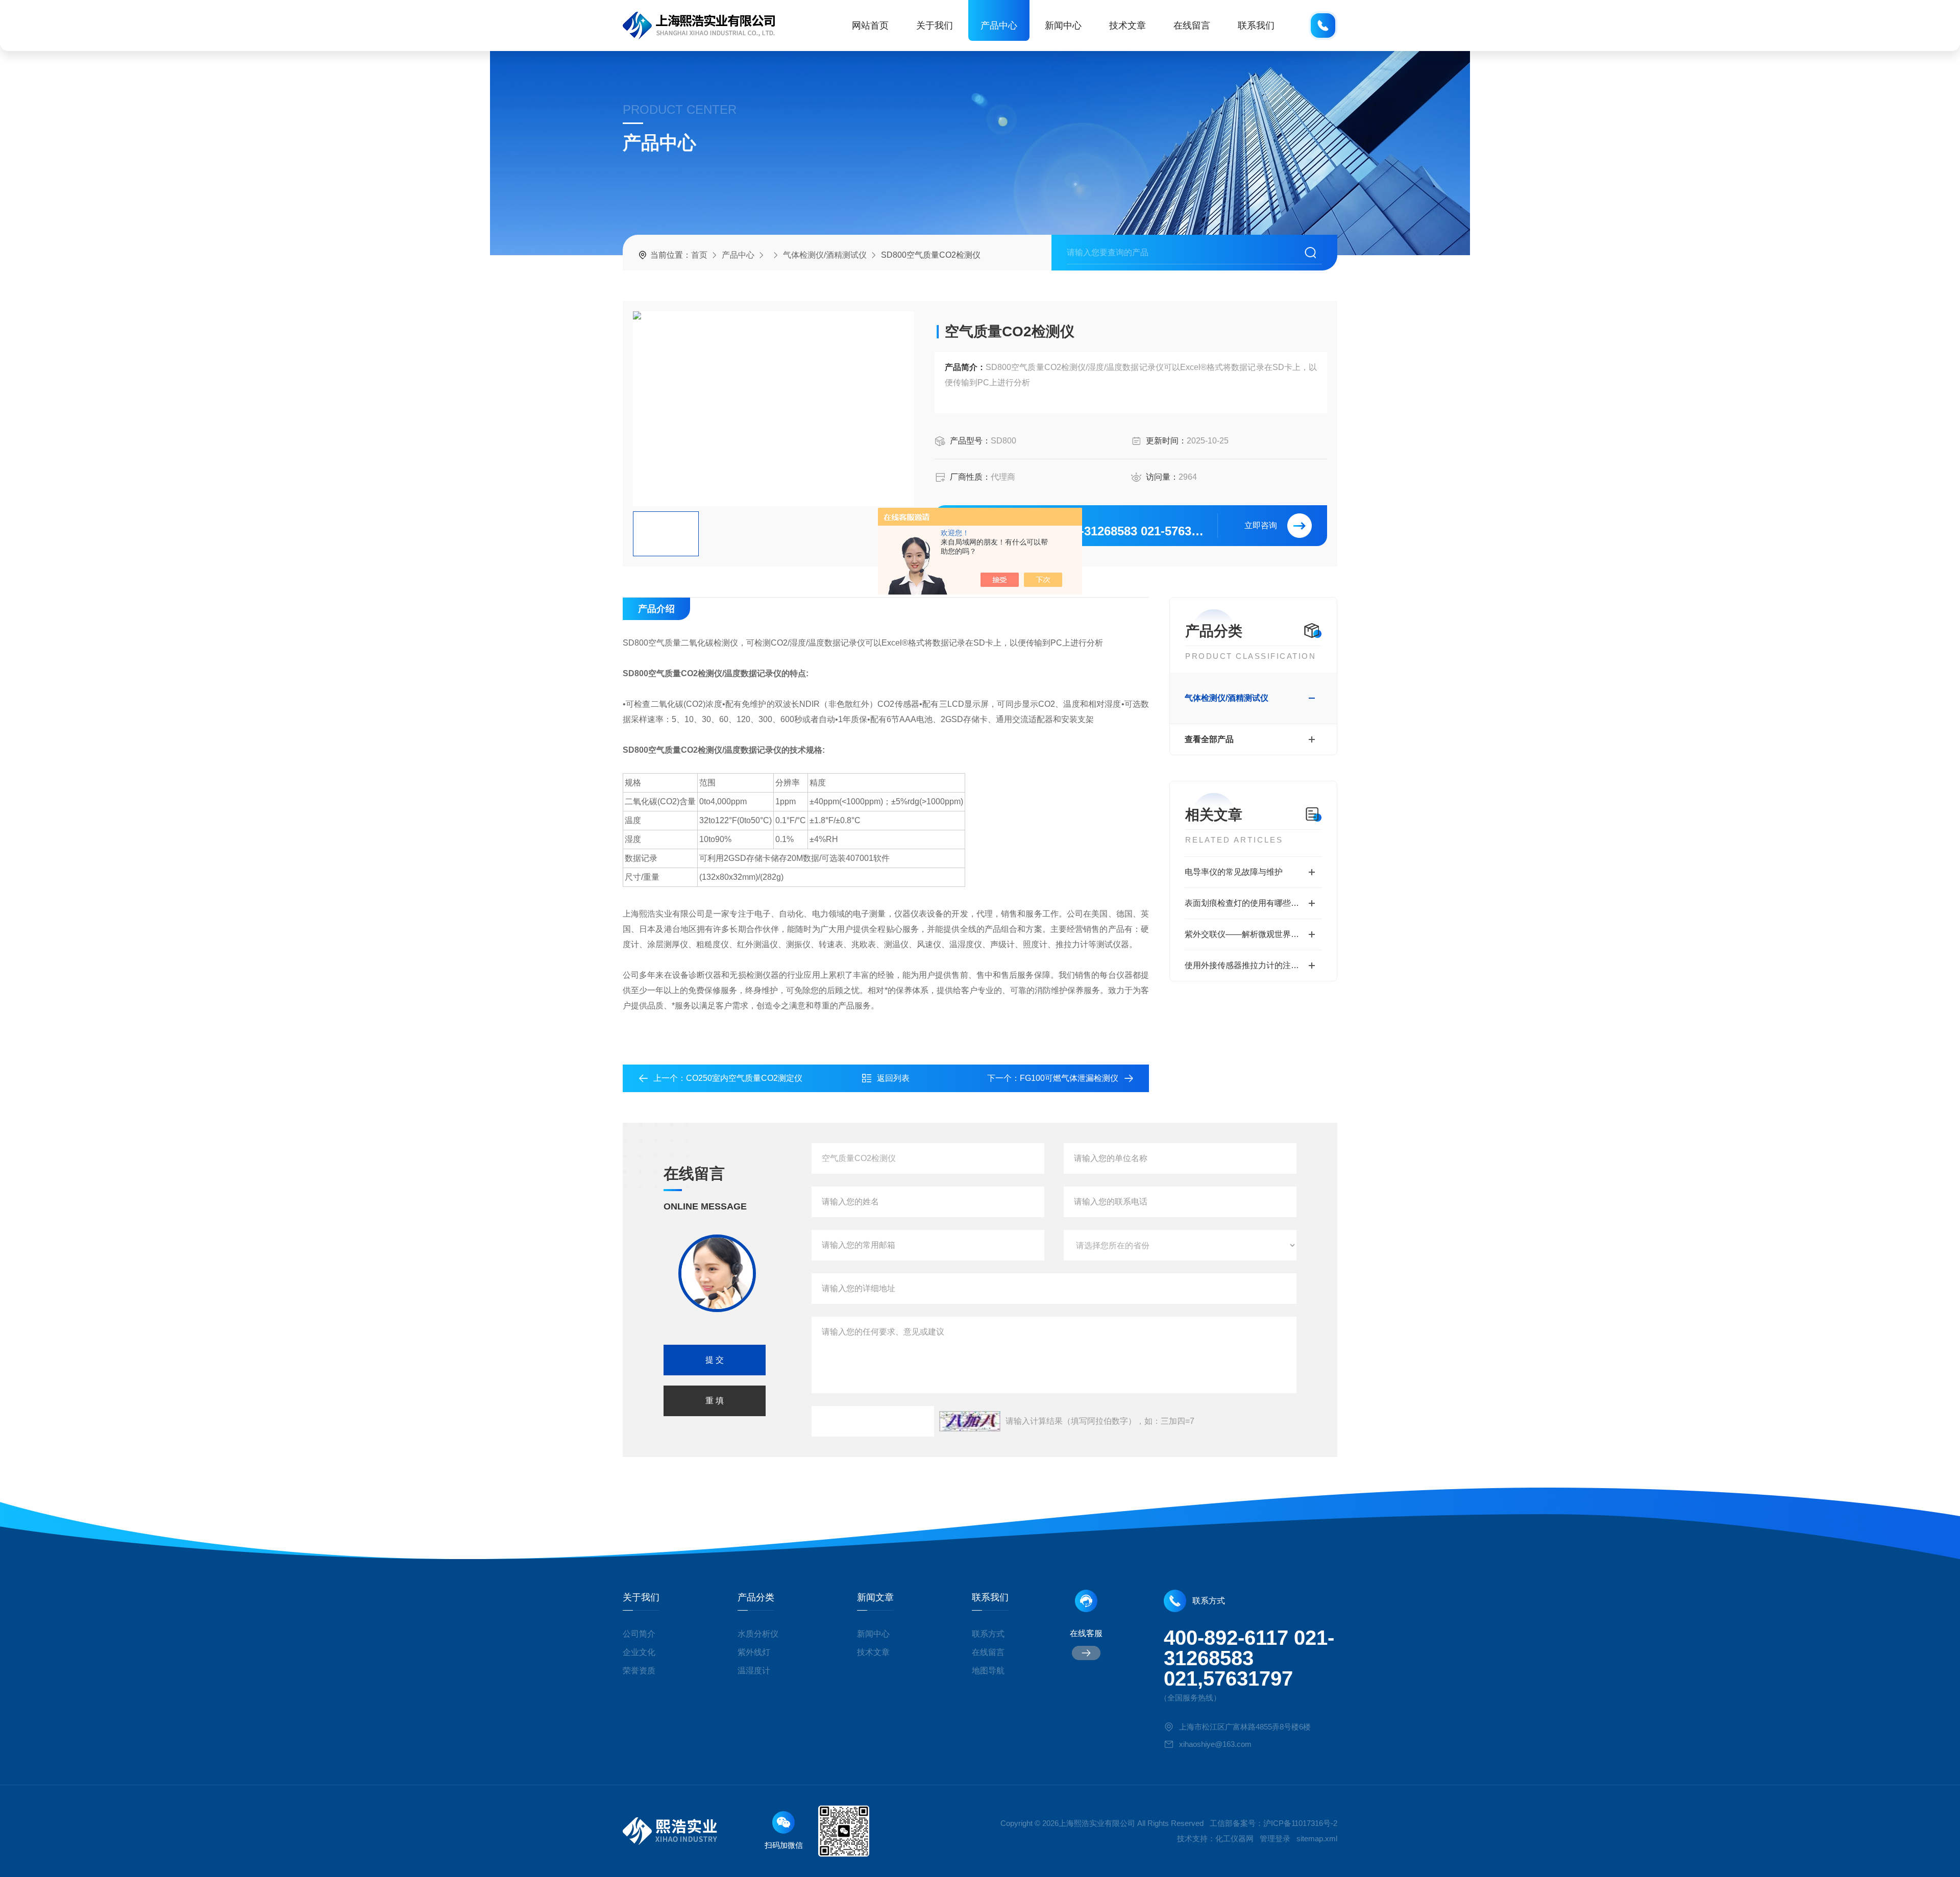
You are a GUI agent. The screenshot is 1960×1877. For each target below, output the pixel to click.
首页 (699, 255)
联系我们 (1256, 26)
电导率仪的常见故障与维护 (1234, 872)
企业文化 (639, 1652)
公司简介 (639, 1634)
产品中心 (999, 26)
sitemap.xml (1317, 1838)
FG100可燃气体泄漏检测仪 (1069, 1078)
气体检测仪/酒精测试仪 (825, 255)
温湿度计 (754, 1671)
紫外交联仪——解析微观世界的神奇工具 (1253, 934)
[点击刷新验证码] (970, 1421)
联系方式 (988, 1634)
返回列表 (893, 1078)
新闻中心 (1063, 26)
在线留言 (1192, 26)
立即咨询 (1261, 525)
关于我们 (935, 26)
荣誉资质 (639, 1671)
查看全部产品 (1209, 739)
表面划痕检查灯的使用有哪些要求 (1246, 903)
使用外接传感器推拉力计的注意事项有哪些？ (1253, 965)
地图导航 (988, 1671)
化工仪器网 (1234, 1838)
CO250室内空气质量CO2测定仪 (744, 1078)
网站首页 (870, 26)
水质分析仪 (758, 1634)
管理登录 (1275, 1838)
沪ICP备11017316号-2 (1300, 1823)
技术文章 (1128, 26)
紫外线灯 (754, 1652)
